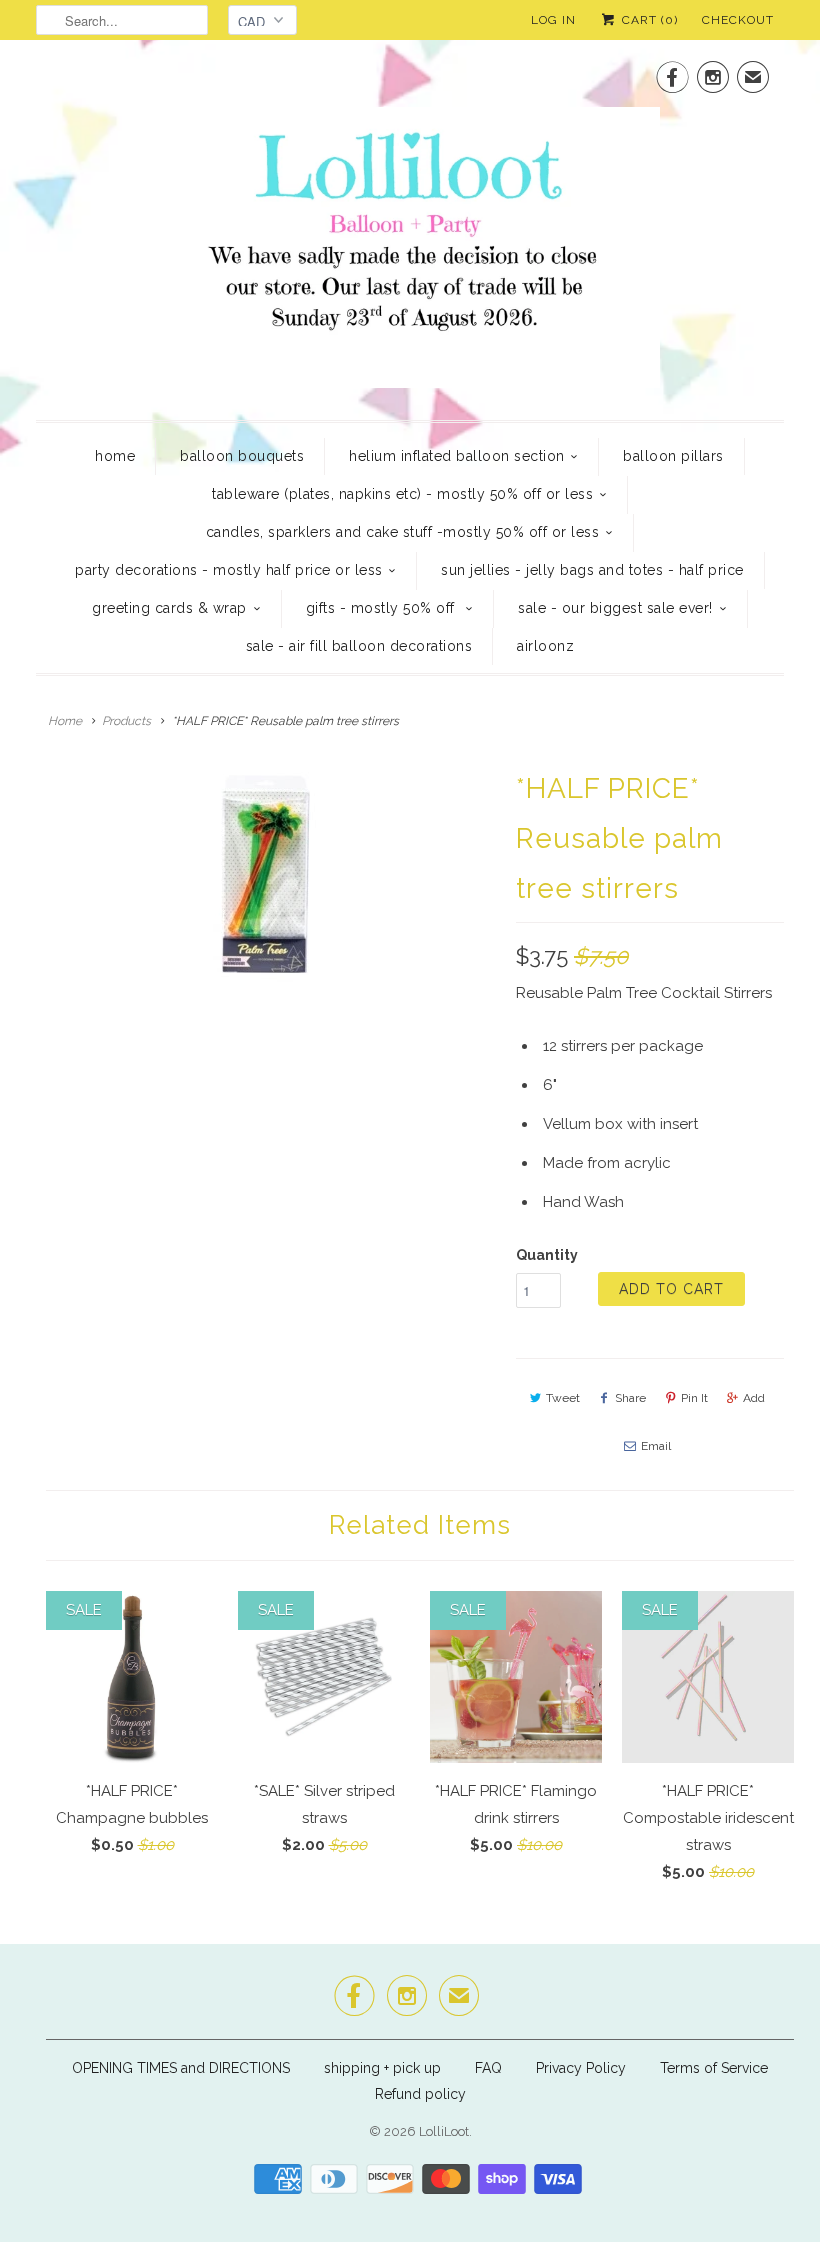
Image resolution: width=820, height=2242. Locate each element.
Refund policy (420, 2094)
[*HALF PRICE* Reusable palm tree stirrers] (266, 874)
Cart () (648, 20)
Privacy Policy (581, 2068)
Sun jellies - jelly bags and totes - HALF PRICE (592, 570)
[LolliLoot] (410, 227)
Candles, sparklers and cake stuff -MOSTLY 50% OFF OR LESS (403, 532)
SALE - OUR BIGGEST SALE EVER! (615, 608)
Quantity (547, 1255)
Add (754, 1398)
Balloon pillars (673, 456)
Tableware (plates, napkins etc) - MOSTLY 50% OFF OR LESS (402, 494)
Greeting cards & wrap (169, 608)
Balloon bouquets (242, 456)
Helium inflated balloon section (457, 456)
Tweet (563, 1398)
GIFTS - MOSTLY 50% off (383, 608)
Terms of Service (714, 2068)
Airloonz (545, 646)
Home (115, 456)
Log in (553, 20)
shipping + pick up (384, 2068)
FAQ (488, 2068)
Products (126, 721)
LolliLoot (444, 2131)
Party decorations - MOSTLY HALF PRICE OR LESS (229, 570)
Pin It (694, 1398)
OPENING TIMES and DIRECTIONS (181, 2068)
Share (630, 1398)
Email (656, 1446)
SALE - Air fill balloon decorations (359, 646)
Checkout (738, 20)
